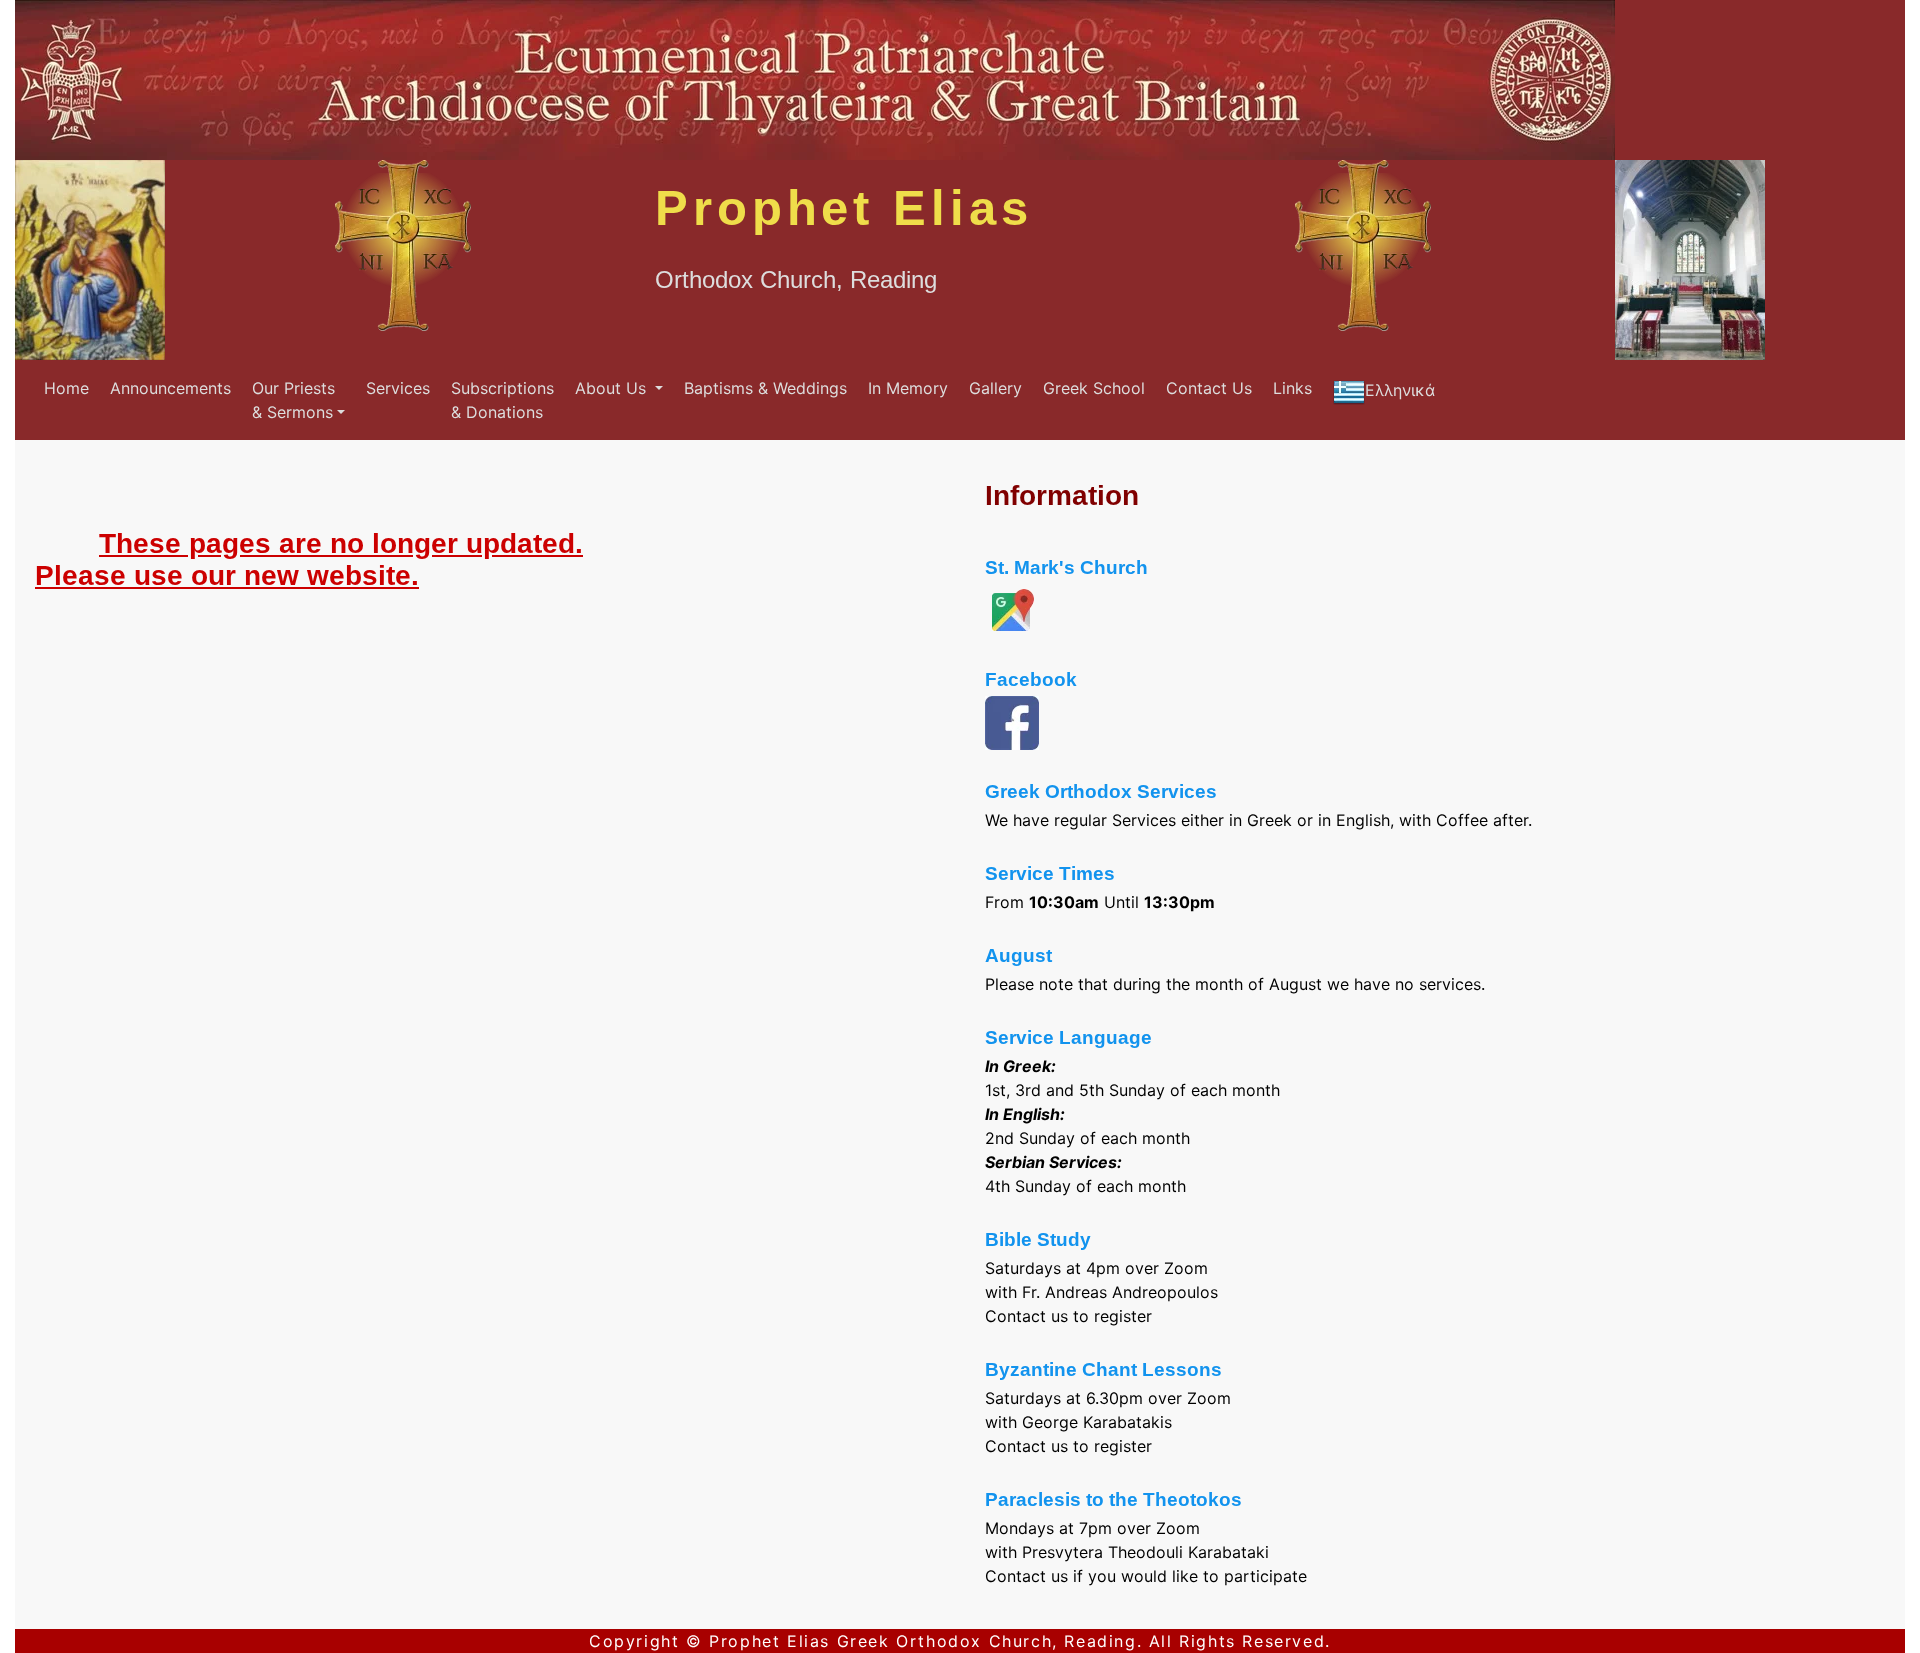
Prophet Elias (844, 208)
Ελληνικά (1400, 390)
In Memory (908, 388)
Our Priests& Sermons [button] (293, 400)
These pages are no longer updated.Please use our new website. (309, 559)
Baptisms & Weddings (765, 388)
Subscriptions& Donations (502, 400)
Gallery (995, 388)
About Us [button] (613, 388)
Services (398, 388)
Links (1292, 388)
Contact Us (1209, 388)
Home (66, 388)
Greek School (1094, 388)
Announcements (170, 388)
